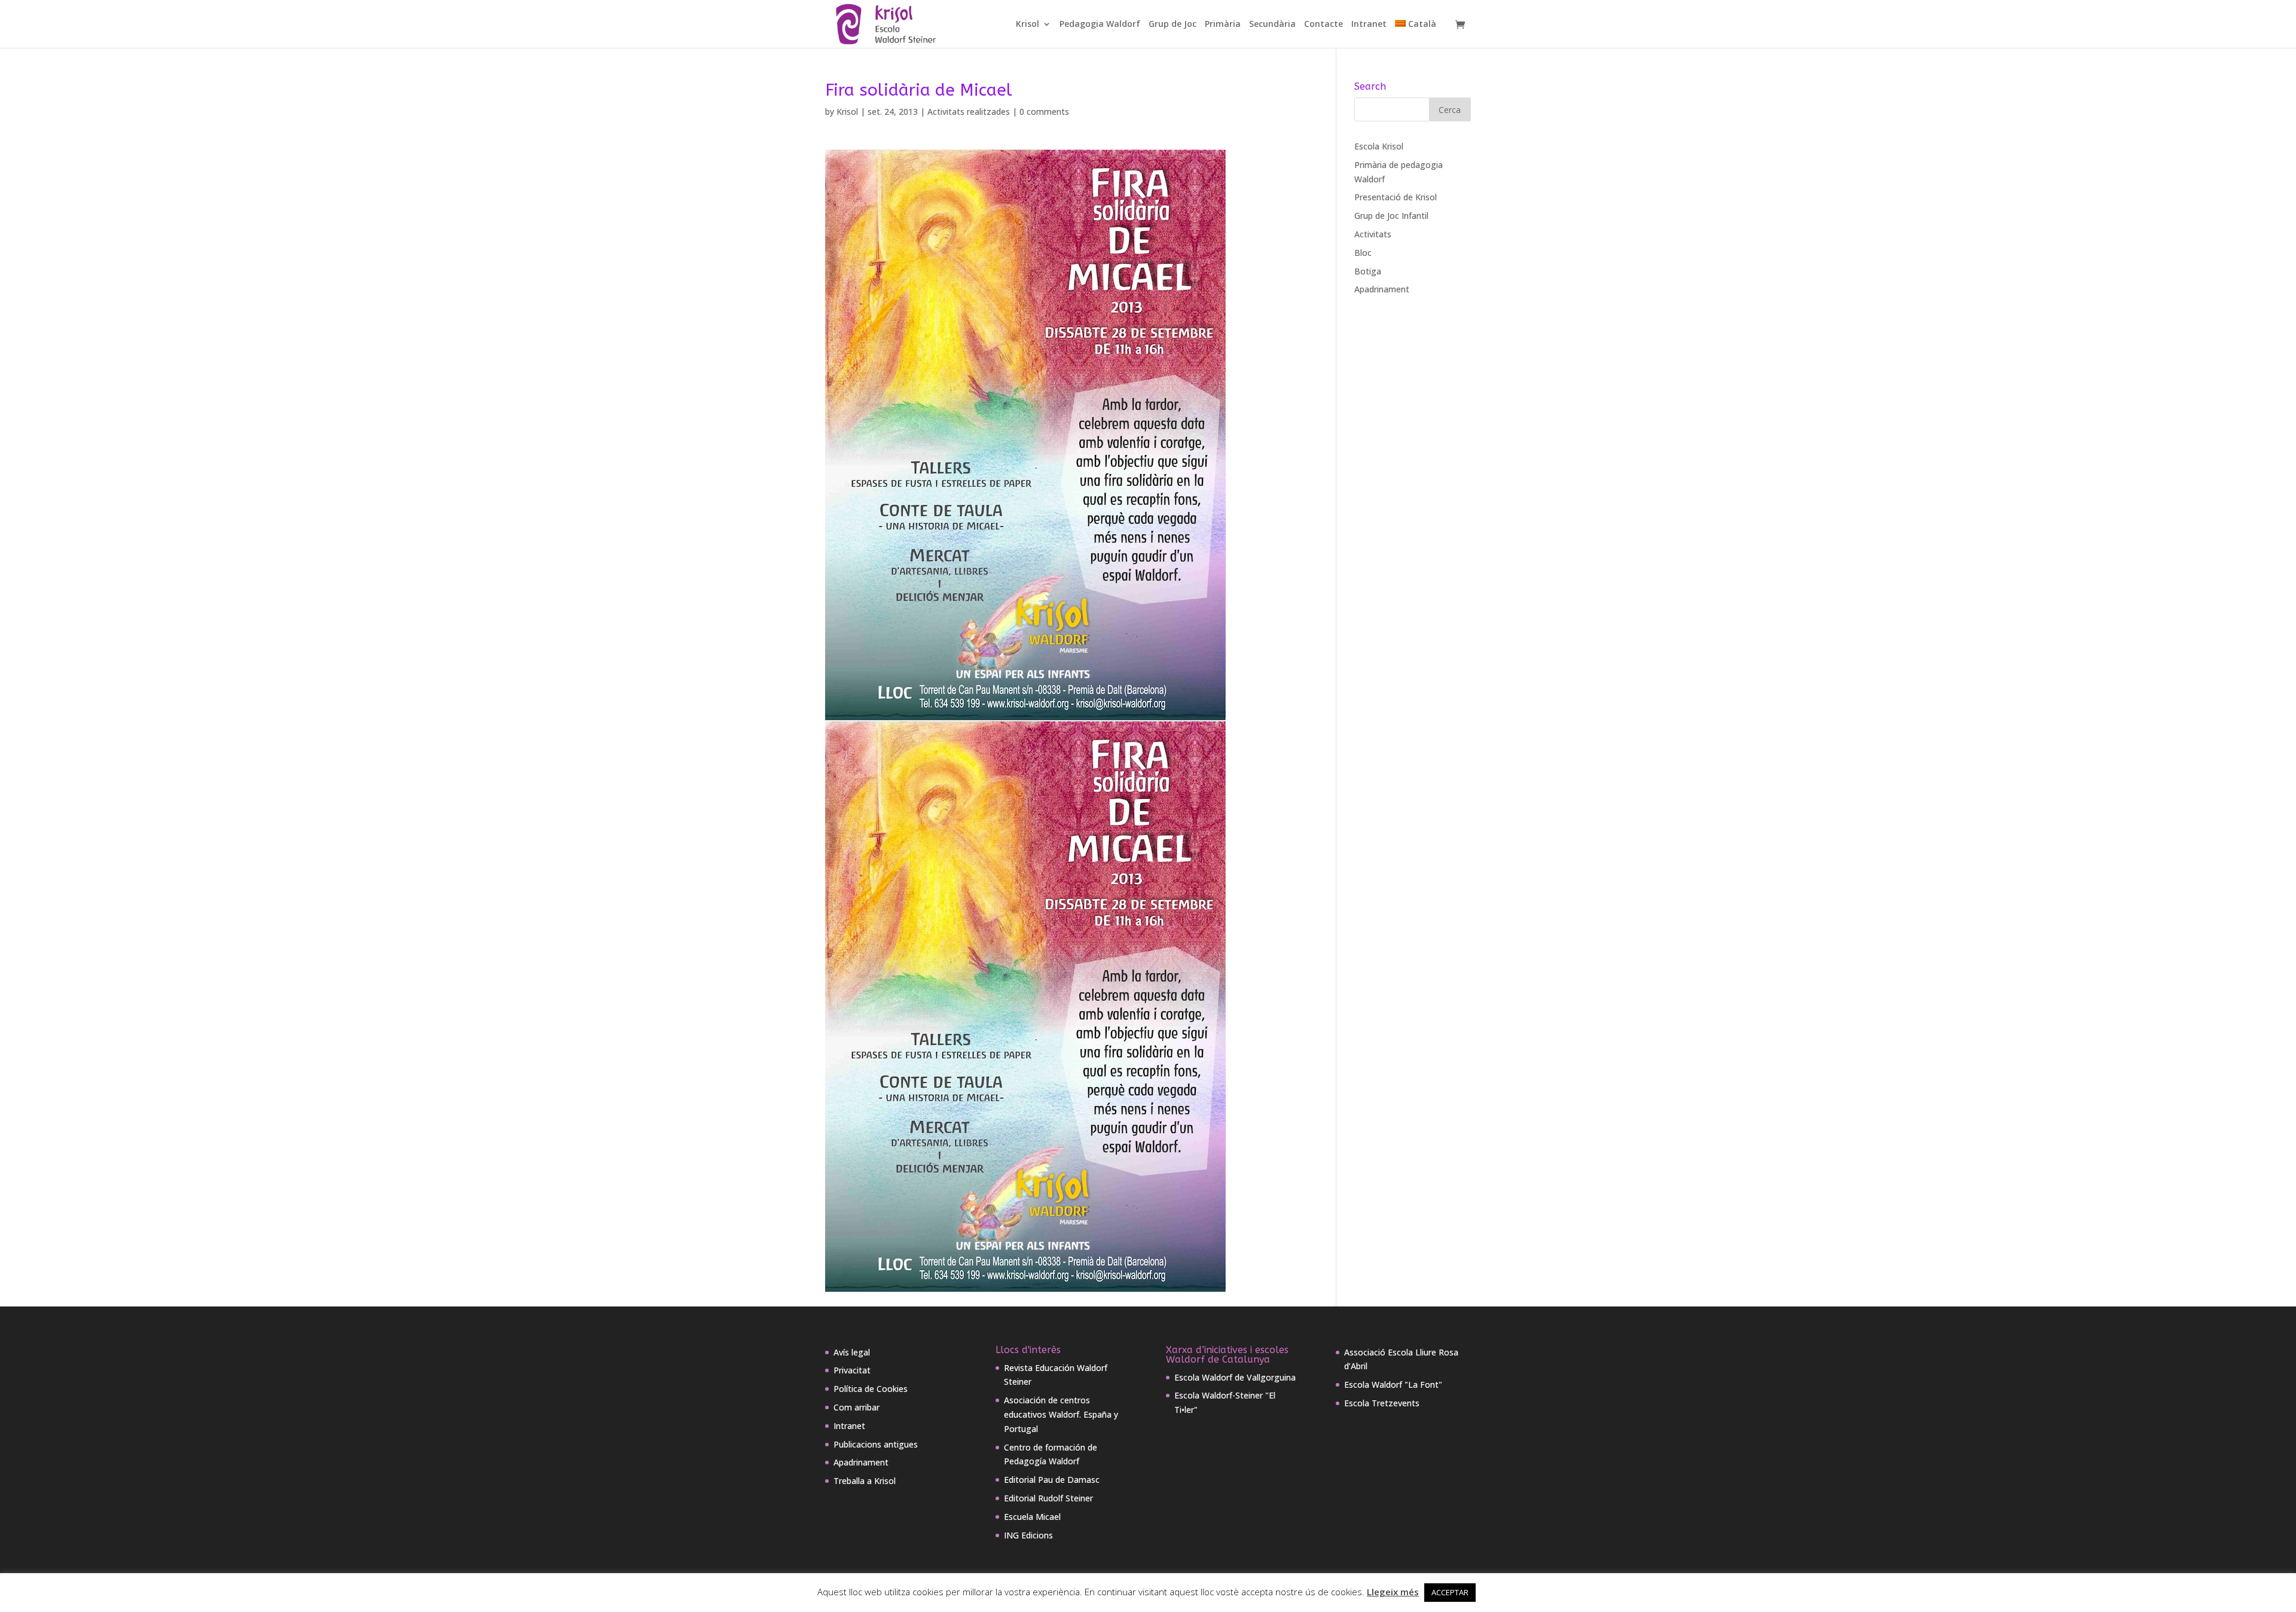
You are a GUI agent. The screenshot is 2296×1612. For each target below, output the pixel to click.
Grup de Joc (1173, 25)
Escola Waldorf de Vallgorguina (1235, 1377)
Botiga (1368, 271)
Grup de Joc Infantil (1391, 216)
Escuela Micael (1032, 1517)
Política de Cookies (871, 1389)
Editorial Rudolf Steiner (1048, 1498)
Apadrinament (1382, 289)
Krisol (1028, 25)
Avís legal (852, 1352)
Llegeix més (1393, 1592)
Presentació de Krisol (1396, 197)
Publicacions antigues (876, 1444)
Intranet (1369, 25)
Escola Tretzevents (1382, 1403)
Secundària (1272, 25)
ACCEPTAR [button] (1450, 1592)
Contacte (1323, 25)
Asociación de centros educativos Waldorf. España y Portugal (1061, 1414)
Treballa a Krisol (865, 1481)
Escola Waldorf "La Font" (1393, 1384)
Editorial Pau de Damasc (1052, 1480)
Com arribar (857, 1407)
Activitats (1373, 234)
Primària (1223, 25)
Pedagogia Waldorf (1100, 25)
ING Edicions (1028, 1535)
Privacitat (852, 1370)
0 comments (1044, 112)
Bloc (1363, 253)
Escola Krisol (1379, 146)
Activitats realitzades (969, 112)
